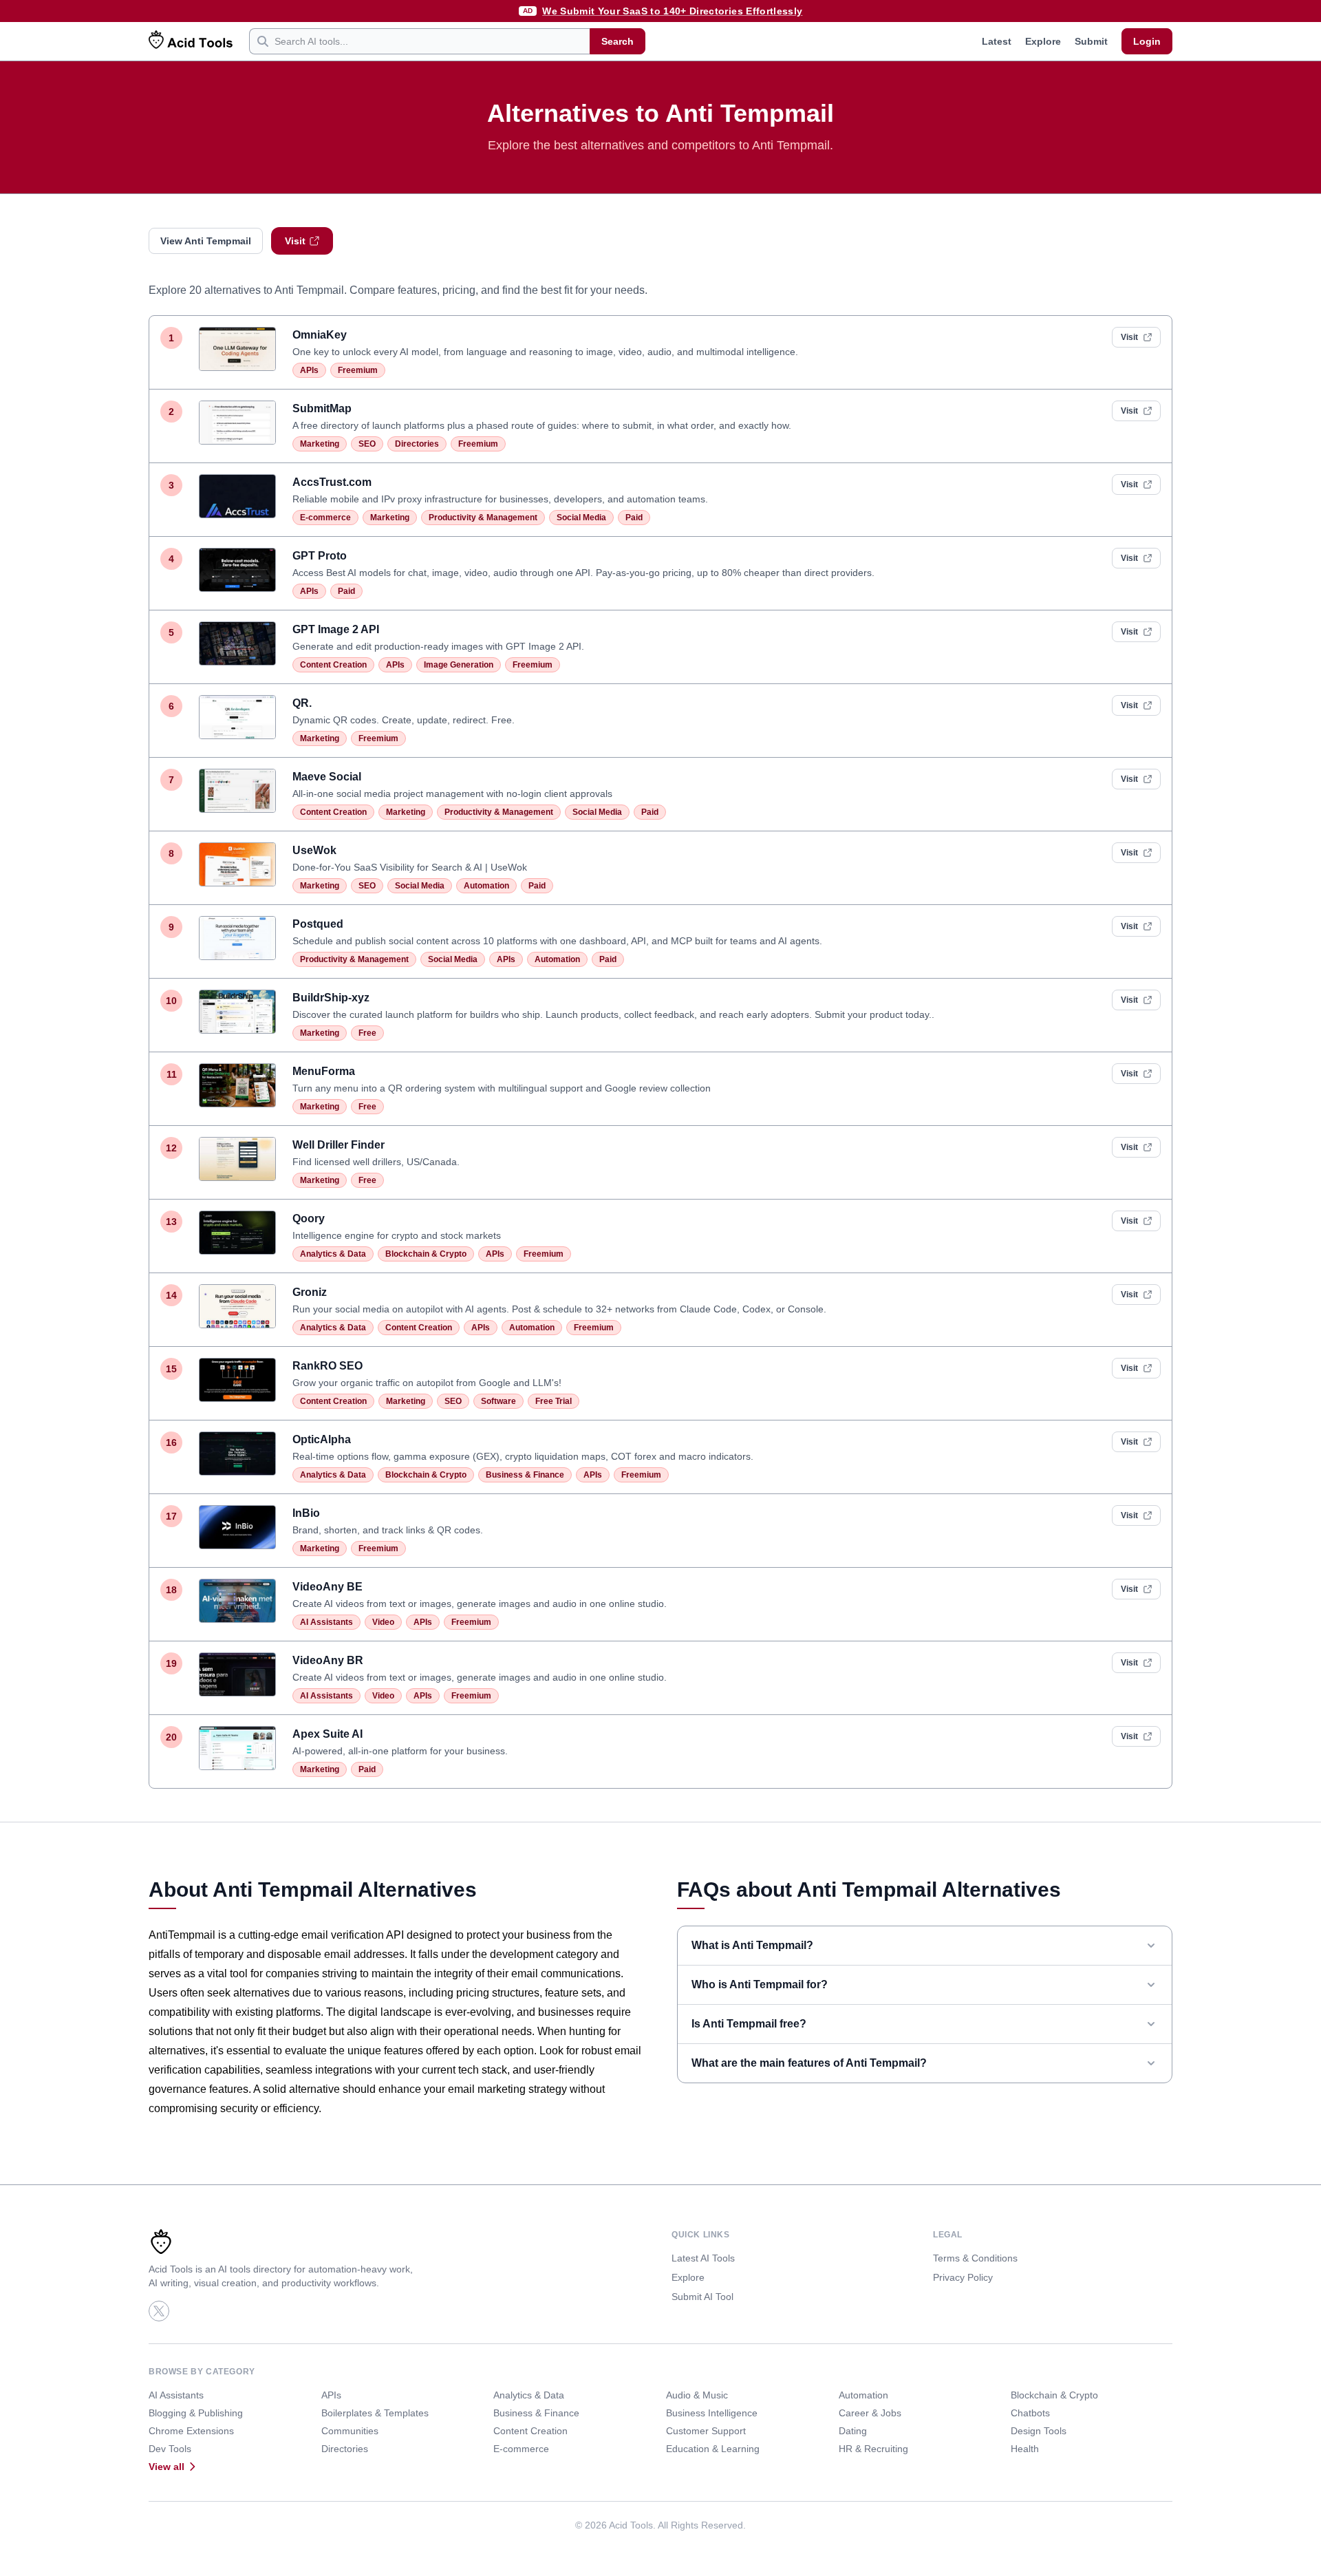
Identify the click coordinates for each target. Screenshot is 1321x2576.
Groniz (310, 1292)
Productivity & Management (483, 518)
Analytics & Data (333, 1254)
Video (383, 1622)
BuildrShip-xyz (331, 998)
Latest (997, 41)
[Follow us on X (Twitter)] (159, 2311)
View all (167, 2467)
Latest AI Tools (703, 2258)
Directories (417, 444)
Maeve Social (327, 777)
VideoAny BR (328, 1660)
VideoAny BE (327, 1587)
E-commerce (325, 518)
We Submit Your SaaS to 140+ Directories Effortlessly (672, 11)
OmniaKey (320, 335)
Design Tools (1039, 2431)
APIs (309, 370)
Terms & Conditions (975, 2258)
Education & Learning (713, 2449)
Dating (853, 2431)
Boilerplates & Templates (375, 2413)
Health (1025, 2449)
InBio (306, 1513)
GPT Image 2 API (336, 629)
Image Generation (459, 665)
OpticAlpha (322, 1439)
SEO (367, 444)
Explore (1043, 41)
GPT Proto (320, 556)
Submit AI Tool (702, 2297)
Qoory (309, 1218)
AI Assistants (326, 1622)
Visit (295, 241)
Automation (486, 886)
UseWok (314, 850)
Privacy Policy (963, 2277)
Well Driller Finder (339, 1145)
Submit (1091, 41)
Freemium (358, 370)
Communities (350, 2431)
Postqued (318, 924)
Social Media (581, 518)
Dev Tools (170, 2449)
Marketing (320, 444)
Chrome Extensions (191, 2431)
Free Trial (554, 1401)
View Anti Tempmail (206, 241)
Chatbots (1030, 2413)
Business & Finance (525, 1475)
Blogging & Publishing (196, 2413)
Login (1147, 41)
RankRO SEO (327, 1366)
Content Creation (333, 665)
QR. (302, 703)
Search (617, 41)
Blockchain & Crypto (426, 1254)
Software (498, 1401)
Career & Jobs (870, 2413)
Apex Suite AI (327, 1734)
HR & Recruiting (873, 2449)
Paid (634, 518)
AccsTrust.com (332, 482)
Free (367, 1033)
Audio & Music (697, 2395)
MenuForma (324, 1071)
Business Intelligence (712, 2413)
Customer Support (706, 2431)
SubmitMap (322, 408)
